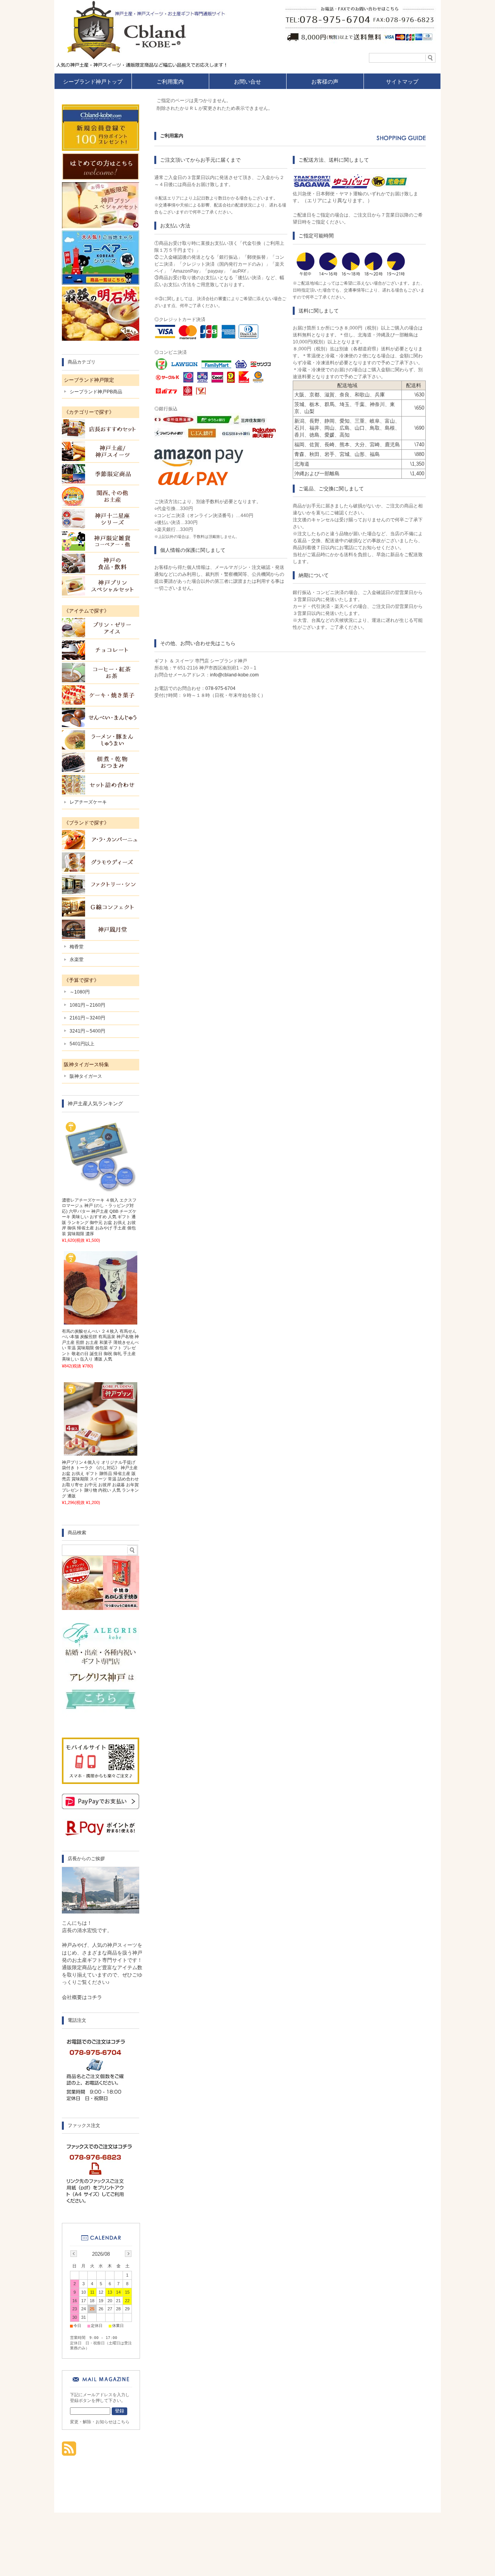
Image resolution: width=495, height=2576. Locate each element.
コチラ (95, 1997)
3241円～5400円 (87, 1031)
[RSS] (69, 2452)
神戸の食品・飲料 (101, 563)
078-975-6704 (220, 688)
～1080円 (80, 992)
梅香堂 (77, 947)
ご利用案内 (170, 82)
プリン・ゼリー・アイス (101, 628)
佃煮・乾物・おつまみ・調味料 (101, 762)
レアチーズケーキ (88, 802)
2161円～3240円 (87, 1018)
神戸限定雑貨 (101, 541)
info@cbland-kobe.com (234, 675)
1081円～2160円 (87, 1005)
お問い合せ (247, 82)
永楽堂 (77, 959)
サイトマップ (402, 82)
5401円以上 (82, 1044)
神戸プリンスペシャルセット (101, 586)
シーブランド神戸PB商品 (96, 392)
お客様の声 (325, 82)
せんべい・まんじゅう (101, 717)
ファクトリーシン (101, 884)
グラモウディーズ (101, 862)
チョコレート (101, 650)
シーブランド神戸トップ (93, 82)
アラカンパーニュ (101, 840)
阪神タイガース (86, 1076)
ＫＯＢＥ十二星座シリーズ (101, 519)
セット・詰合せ (101, 785)
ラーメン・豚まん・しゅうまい (101, 740)
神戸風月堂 (101, 929)
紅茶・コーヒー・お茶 (101, 673)
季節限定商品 (101, 474)
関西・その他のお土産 (101, 496)
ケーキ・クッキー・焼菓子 (101, 695)
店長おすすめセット (101, 429)
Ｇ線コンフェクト (101, 907)
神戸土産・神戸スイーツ (101, 451)
